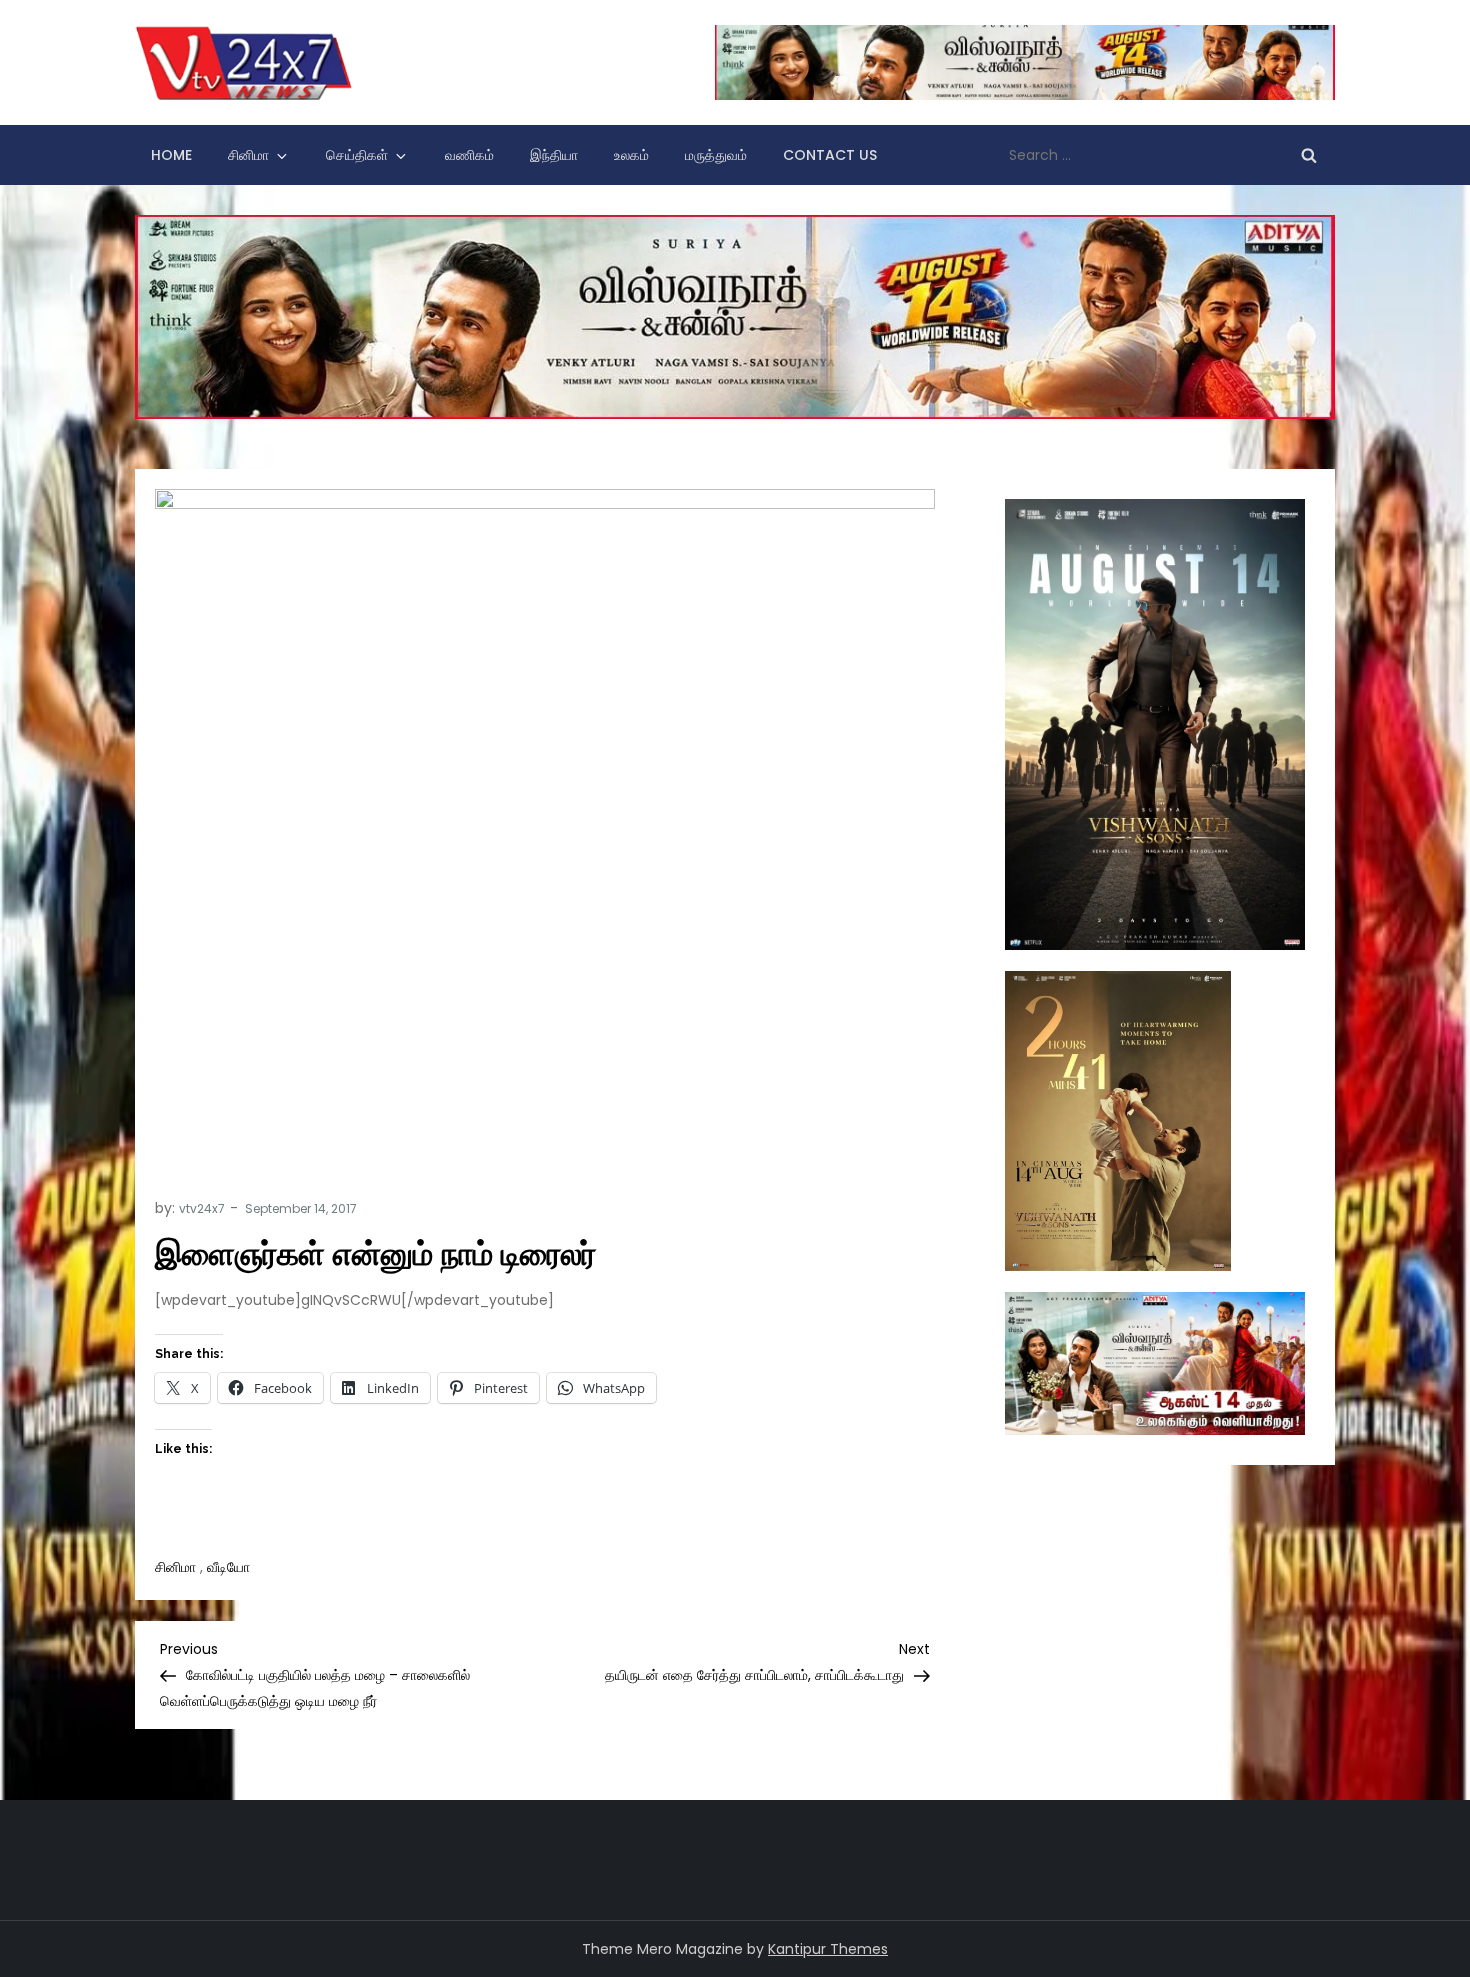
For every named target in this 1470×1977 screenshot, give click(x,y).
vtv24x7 (202, 1208)
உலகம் (631, 155)
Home (171, 155)
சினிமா (248, 155)
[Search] (1309, 155)
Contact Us (830, 155)
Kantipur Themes (828, 1949)
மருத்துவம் (716, 155)
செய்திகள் (357, 155)
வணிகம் (469, 155)
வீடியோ (228, 1567)
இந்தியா (554, 155)
